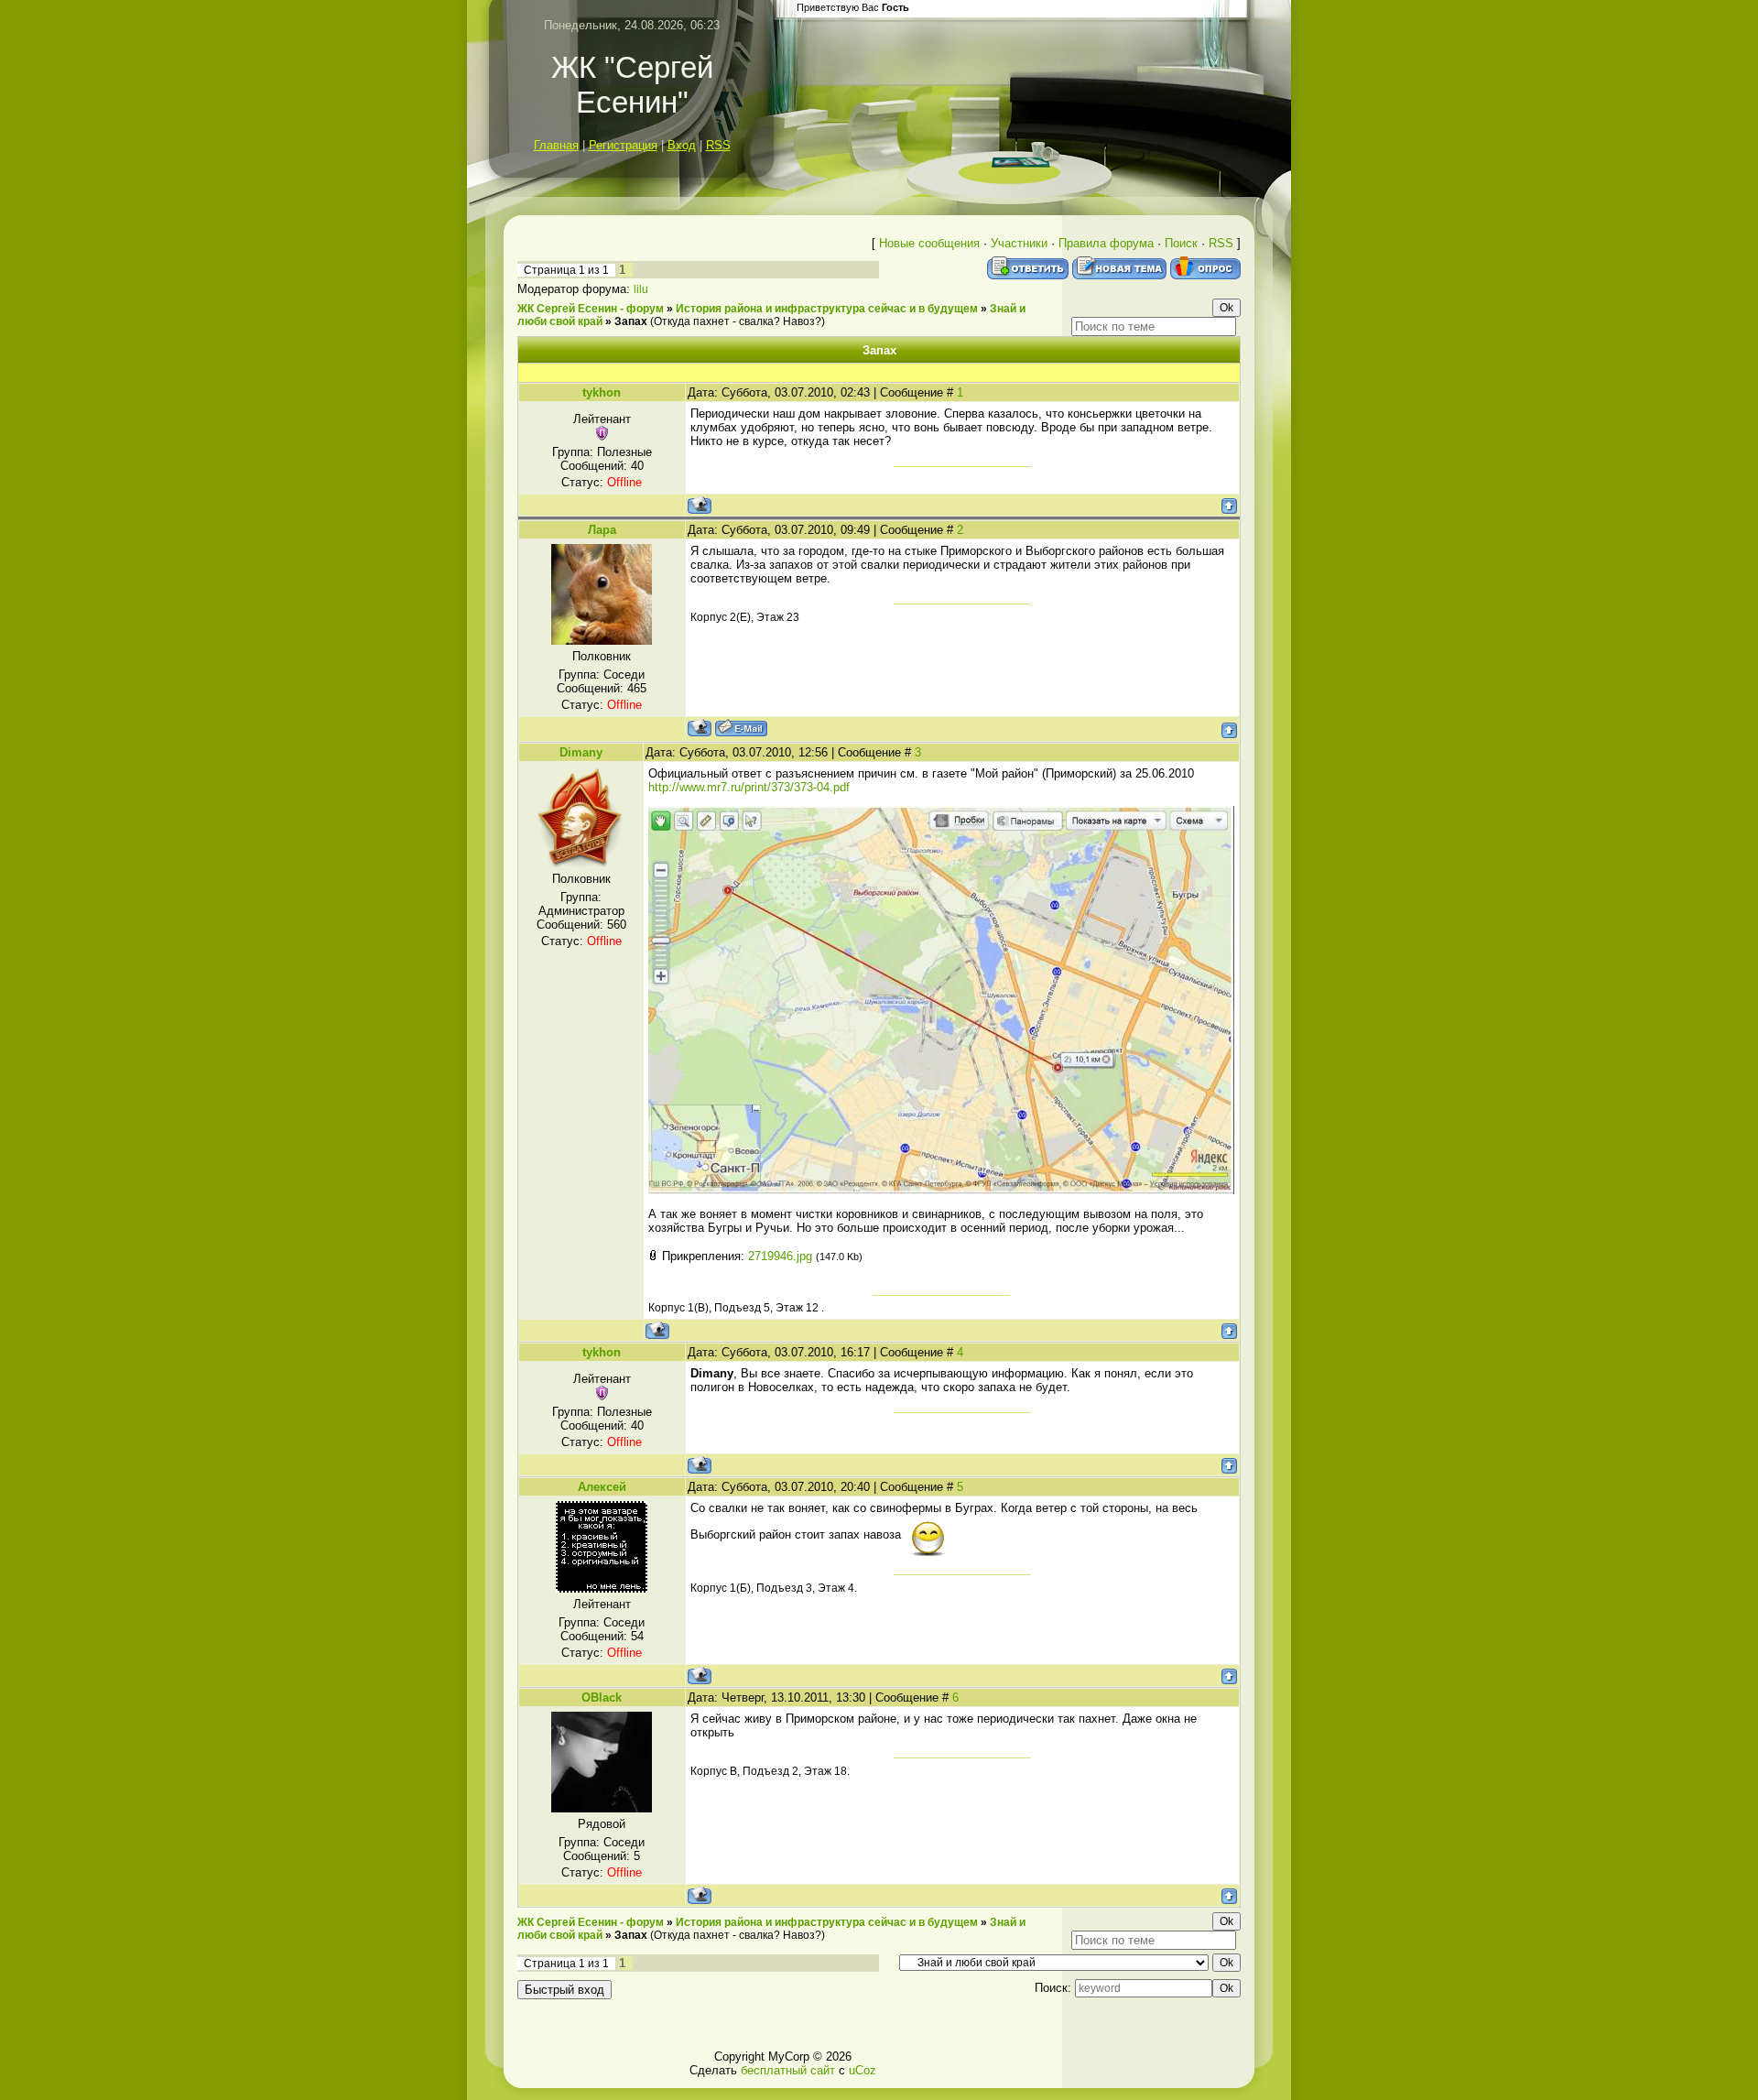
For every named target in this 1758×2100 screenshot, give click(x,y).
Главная (556, 145)
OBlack (602, 1697)
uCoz (863, 2070)
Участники (1019, 243)
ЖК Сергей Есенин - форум (591, 309)
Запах (631, 321)
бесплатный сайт (788, 2070)
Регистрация (623, 145)
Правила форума (1106, 243)
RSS (718, 145)
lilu (641, 289)
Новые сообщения (929, 243)
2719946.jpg (780, 1256)
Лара (602, 530)
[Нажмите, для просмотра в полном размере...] (941, 1190)
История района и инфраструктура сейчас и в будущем (827, 309)
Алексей (602, 1487)
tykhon (602, 392)
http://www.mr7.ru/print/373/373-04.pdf (749, 787)
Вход (682, 145)
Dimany (581, 752)
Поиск (1181, 243)
